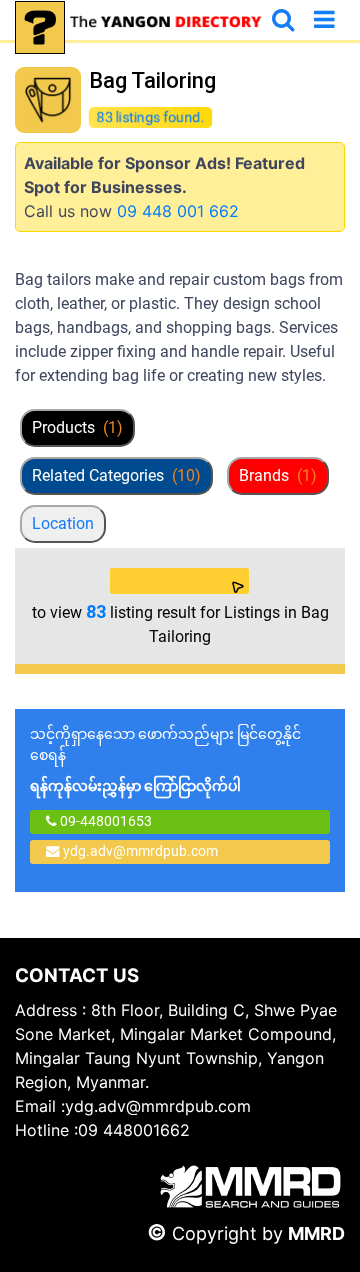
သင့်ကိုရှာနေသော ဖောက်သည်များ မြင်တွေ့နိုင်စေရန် (165, 760)
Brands (278, 475)
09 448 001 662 (178, 211)
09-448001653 (104, 821)
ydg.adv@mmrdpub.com (140, 851)
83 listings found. (150, 117)
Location (63, 523)
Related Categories (116, 475)
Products (77, 427)
